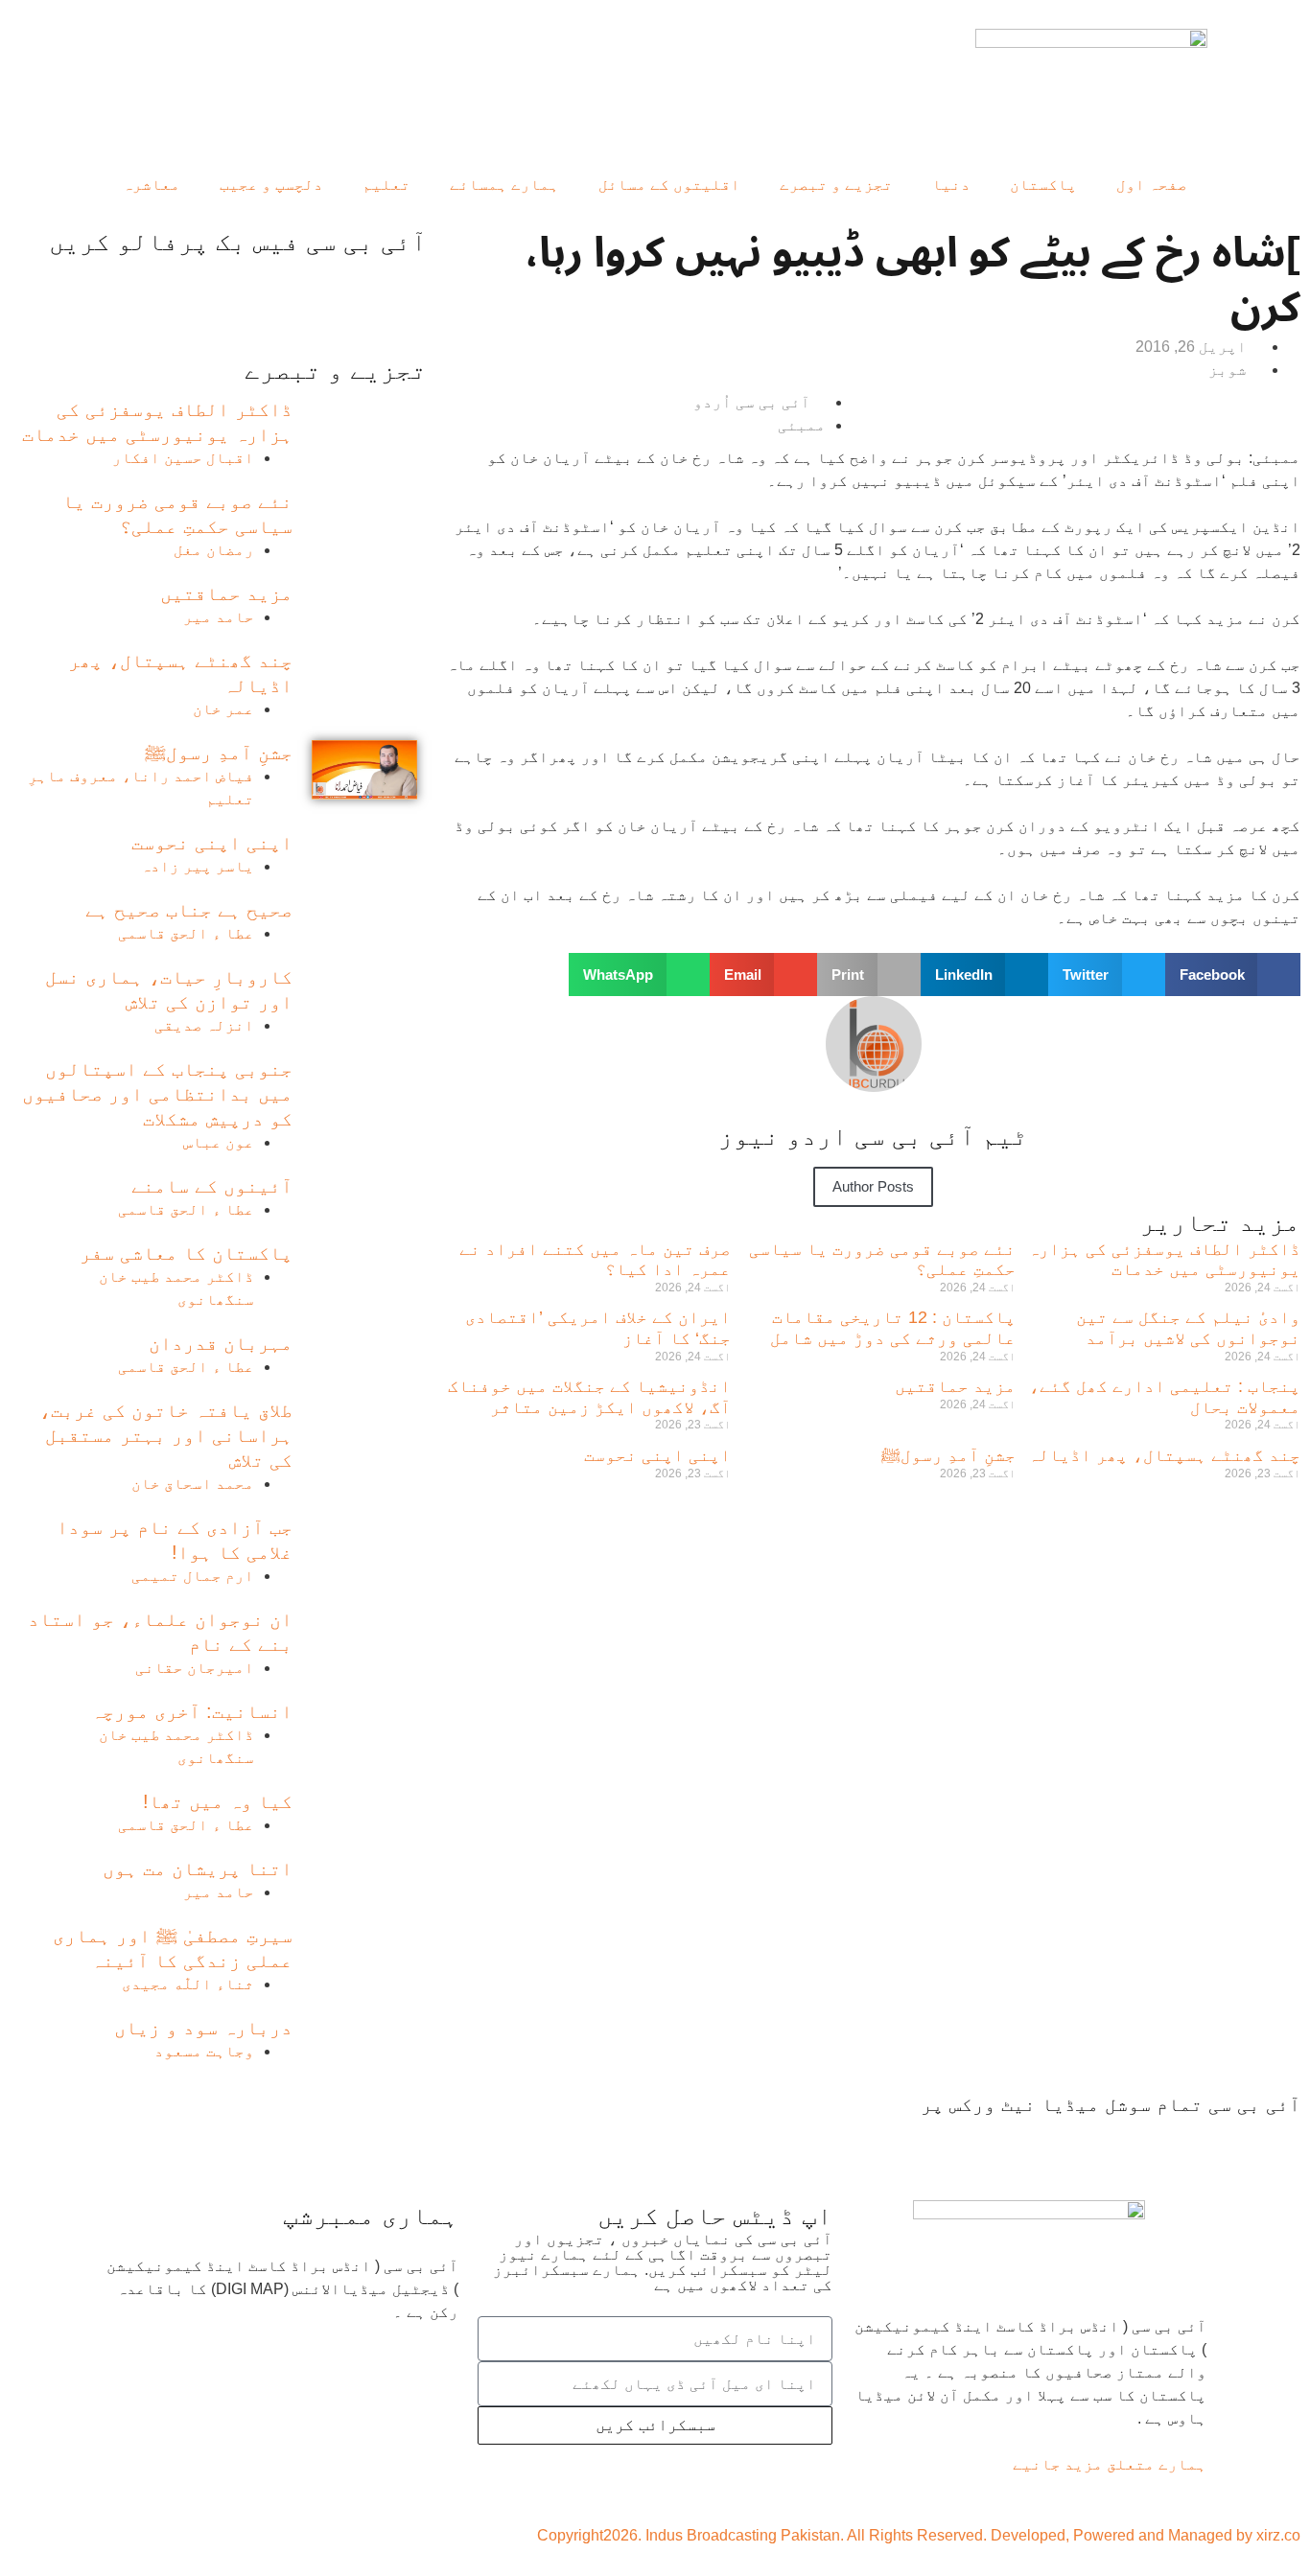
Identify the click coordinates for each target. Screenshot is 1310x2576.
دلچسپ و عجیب (271, 185)
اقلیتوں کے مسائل (669, 185)
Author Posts (873, 1186)
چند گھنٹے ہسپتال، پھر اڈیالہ (1164, 1455)
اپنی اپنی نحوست (657, 1455)
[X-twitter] (1225, 2141)
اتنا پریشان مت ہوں (198, 1868)
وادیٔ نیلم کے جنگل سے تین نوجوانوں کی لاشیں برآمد (1188, 1328)
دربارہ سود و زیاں (203, 2028)
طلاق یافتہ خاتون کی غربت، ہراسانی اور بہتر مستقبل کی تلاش (166, 1435)
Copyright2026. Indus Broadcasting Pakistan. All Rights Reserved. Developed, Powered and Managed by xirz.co (919, 2535)
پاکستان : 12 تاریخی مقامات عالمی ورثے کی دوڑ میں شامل (893, 1328)
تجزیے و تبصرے (836, 185)
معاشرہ (152, 185)
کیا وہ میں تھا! (218, 1801)
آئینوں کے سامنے (212, 1186)
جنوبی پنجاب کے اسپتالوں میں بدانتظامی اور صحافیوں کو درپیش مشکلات (157, 1094)
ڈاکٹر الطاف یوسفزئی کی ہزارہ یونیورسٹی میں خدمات (1164, 1260)
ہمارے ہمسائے (504, 185)
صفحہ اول (1152, 185)
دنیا (951, 185)
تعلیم (386, 185)
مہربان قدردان (221, 1343)
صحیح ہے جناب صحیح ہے (189, 910)
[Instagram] (1065, 2141)
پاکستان (1043, 185)
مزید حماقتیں (955, 1386)
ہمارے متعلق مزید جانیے (1110, 2464)
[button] (1233, 975)
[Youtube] (1173, 2141)
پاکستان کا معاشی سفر (186, 1253)
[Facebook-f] (1276, 2141)
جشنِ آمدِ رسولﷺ (948, 1455)
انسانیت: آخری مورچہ (192, 1711)
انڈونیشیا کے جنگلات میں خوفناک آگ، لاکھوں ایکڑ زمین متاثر (589, 1397)
